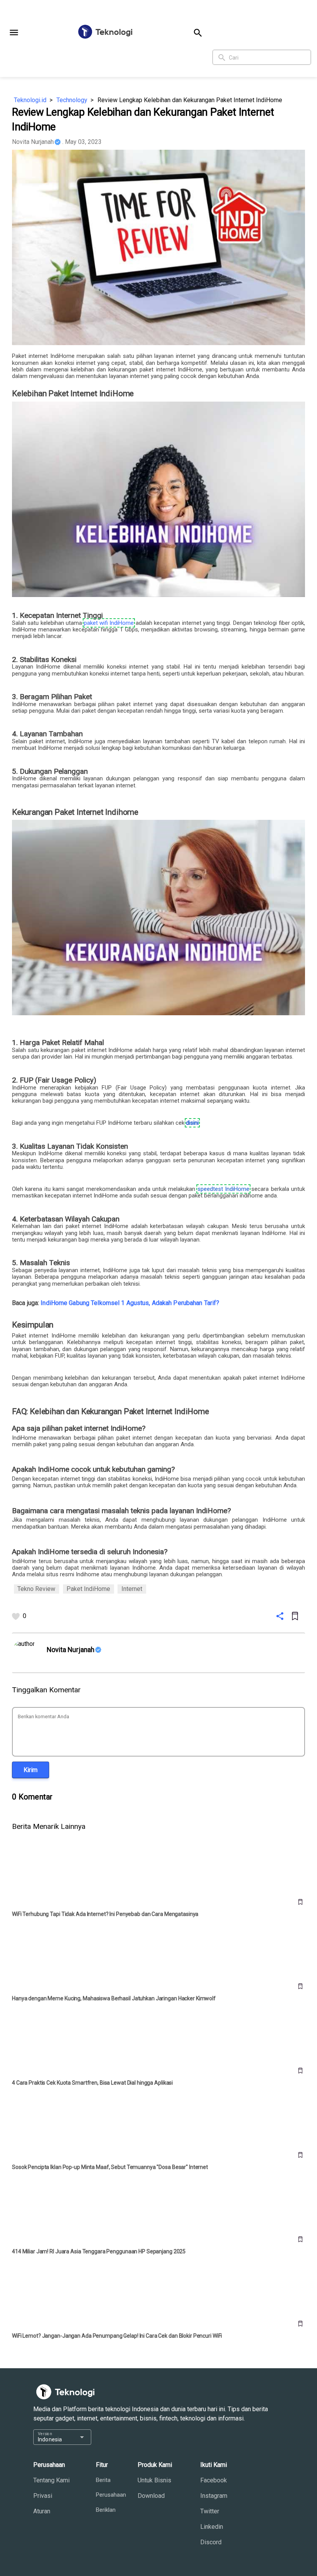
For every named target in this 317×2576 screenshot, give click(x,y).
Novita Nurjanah (33, 142)
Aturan (42, 2511)
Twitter (210, 2511)
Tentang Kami (51, 2480)
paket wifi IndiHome (109, 623)
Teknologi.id (30, 100)
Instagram (214, 2496)
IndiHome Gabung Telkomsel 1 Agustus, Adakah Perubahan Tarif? (130, 1303)
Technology (72, 100)
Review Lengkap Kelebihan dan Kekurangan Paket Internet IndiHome (190, 100)
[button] (14, 32)
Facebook (214, 2480)
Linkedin (212, 2527)
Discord (211, 2542)
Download (151, 2496)
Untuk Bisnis (154, 2480)
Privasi (43, 2496)
